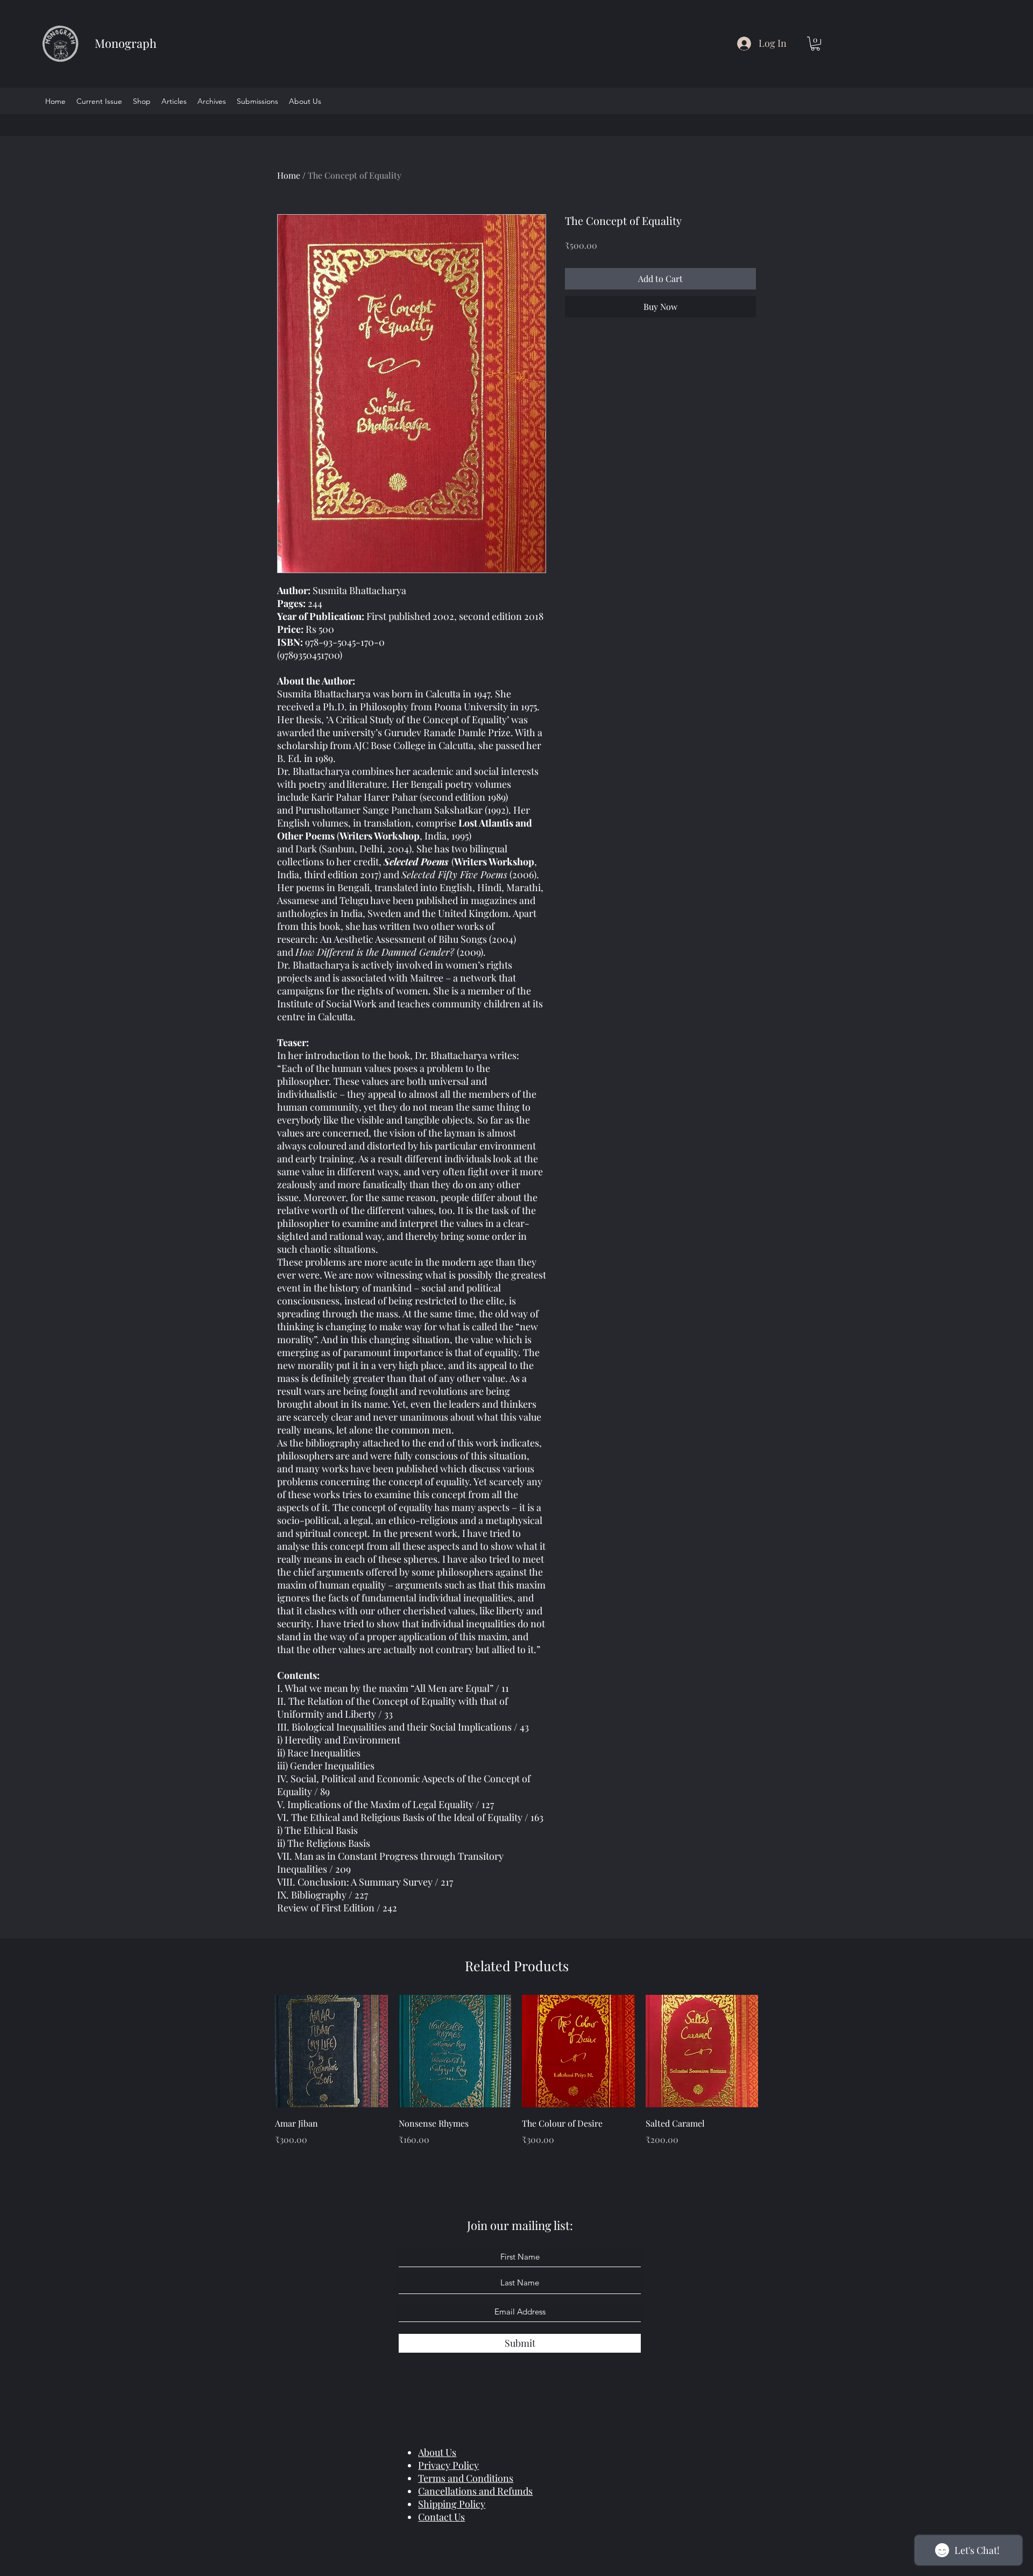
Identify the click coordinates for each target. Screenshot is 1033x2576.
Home (289, 175)
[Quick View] (331, 2051)
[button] (815, 44)
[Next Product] (774, 2051)
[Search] (769, 60)
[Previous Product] (259, 2051)
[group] (516, 2078)
